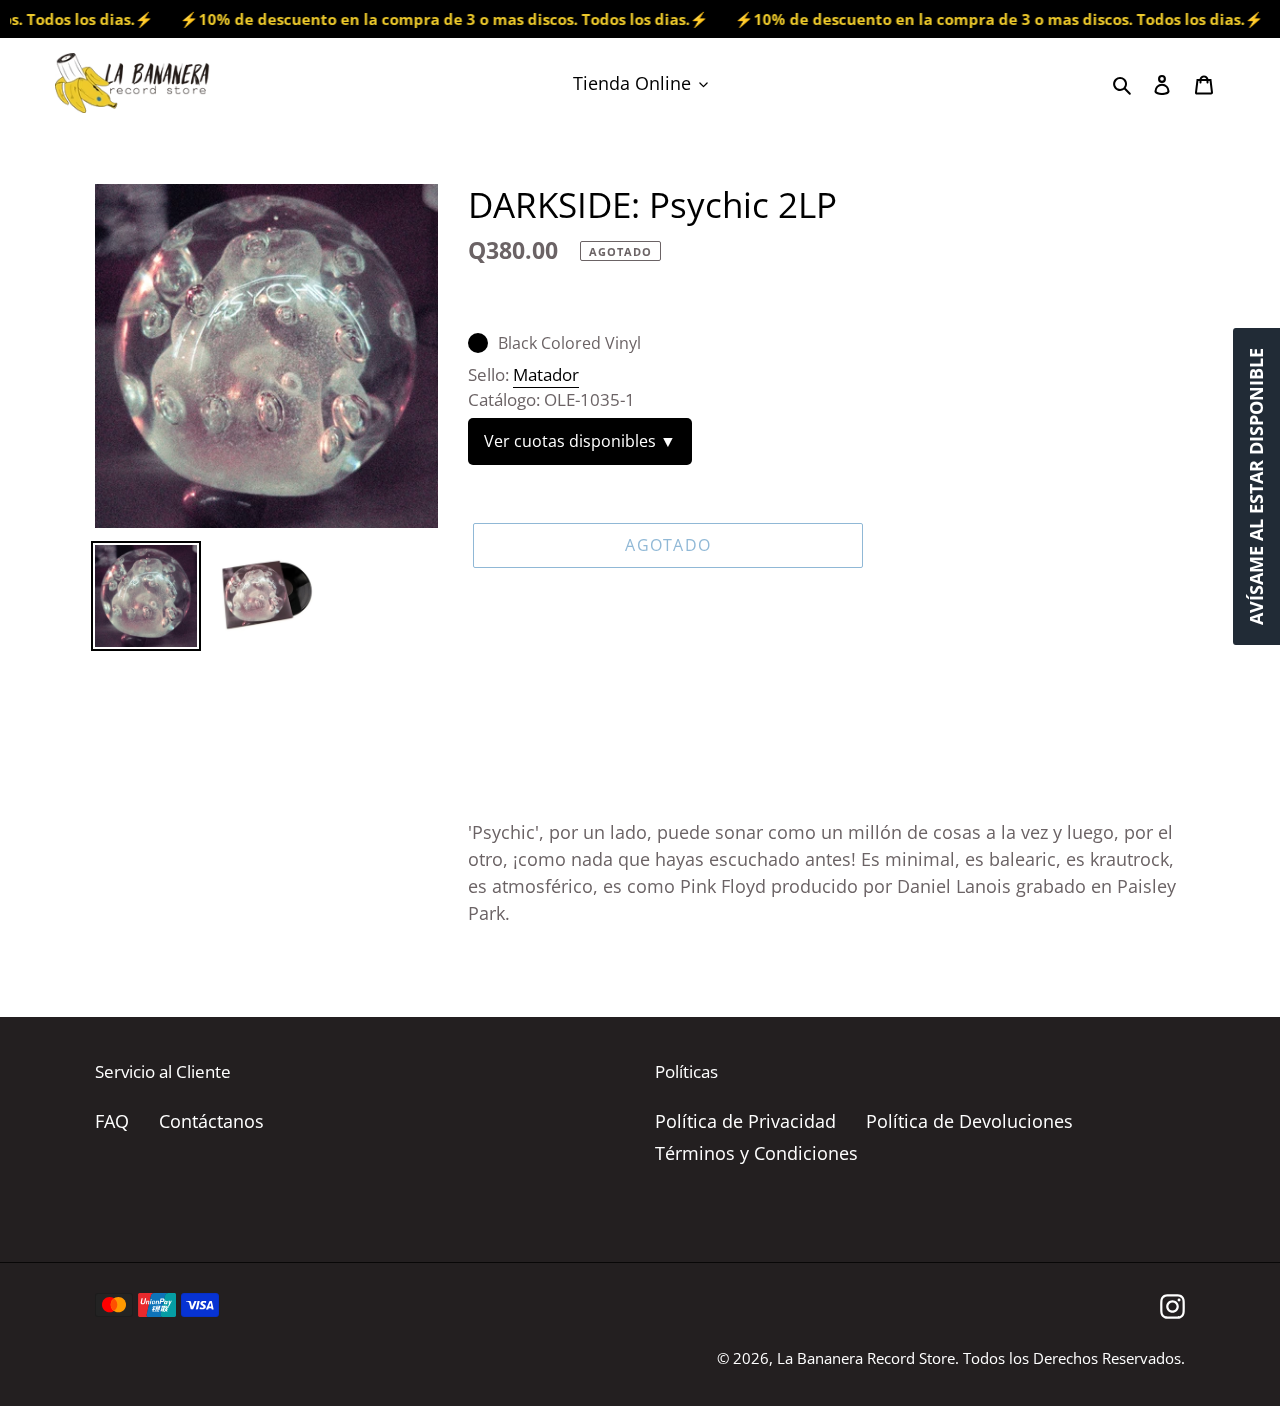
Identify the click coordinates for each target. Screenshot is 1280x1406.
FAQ (112, 1121)
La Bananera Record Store (866, 1358)
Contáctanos (211, 1121)
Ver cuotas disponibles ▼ (580, 441)
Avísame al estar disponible (1256, 486)
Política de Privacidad (745, 1121)
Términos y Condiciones (756, 1153)
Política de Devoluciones (969, 1121)
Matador (546, 374)
